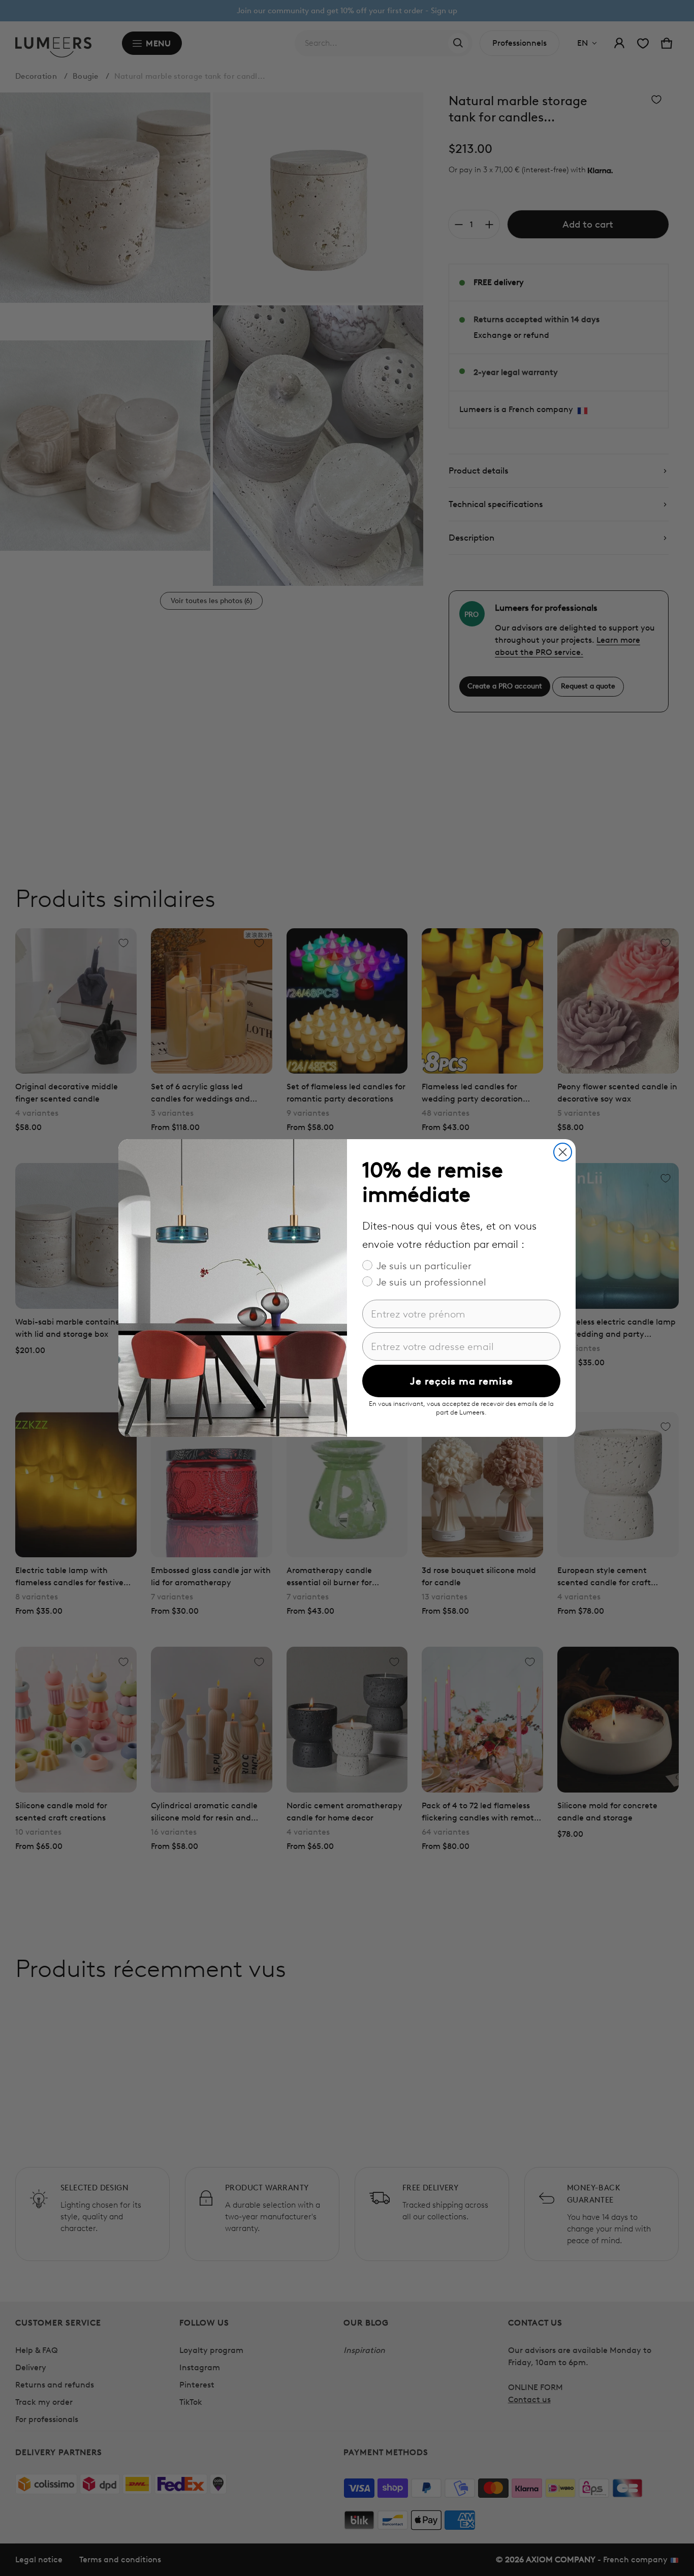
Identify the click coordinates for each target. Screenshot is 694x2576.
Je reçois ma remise (462, 1381)
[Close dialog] (563, 1152)
